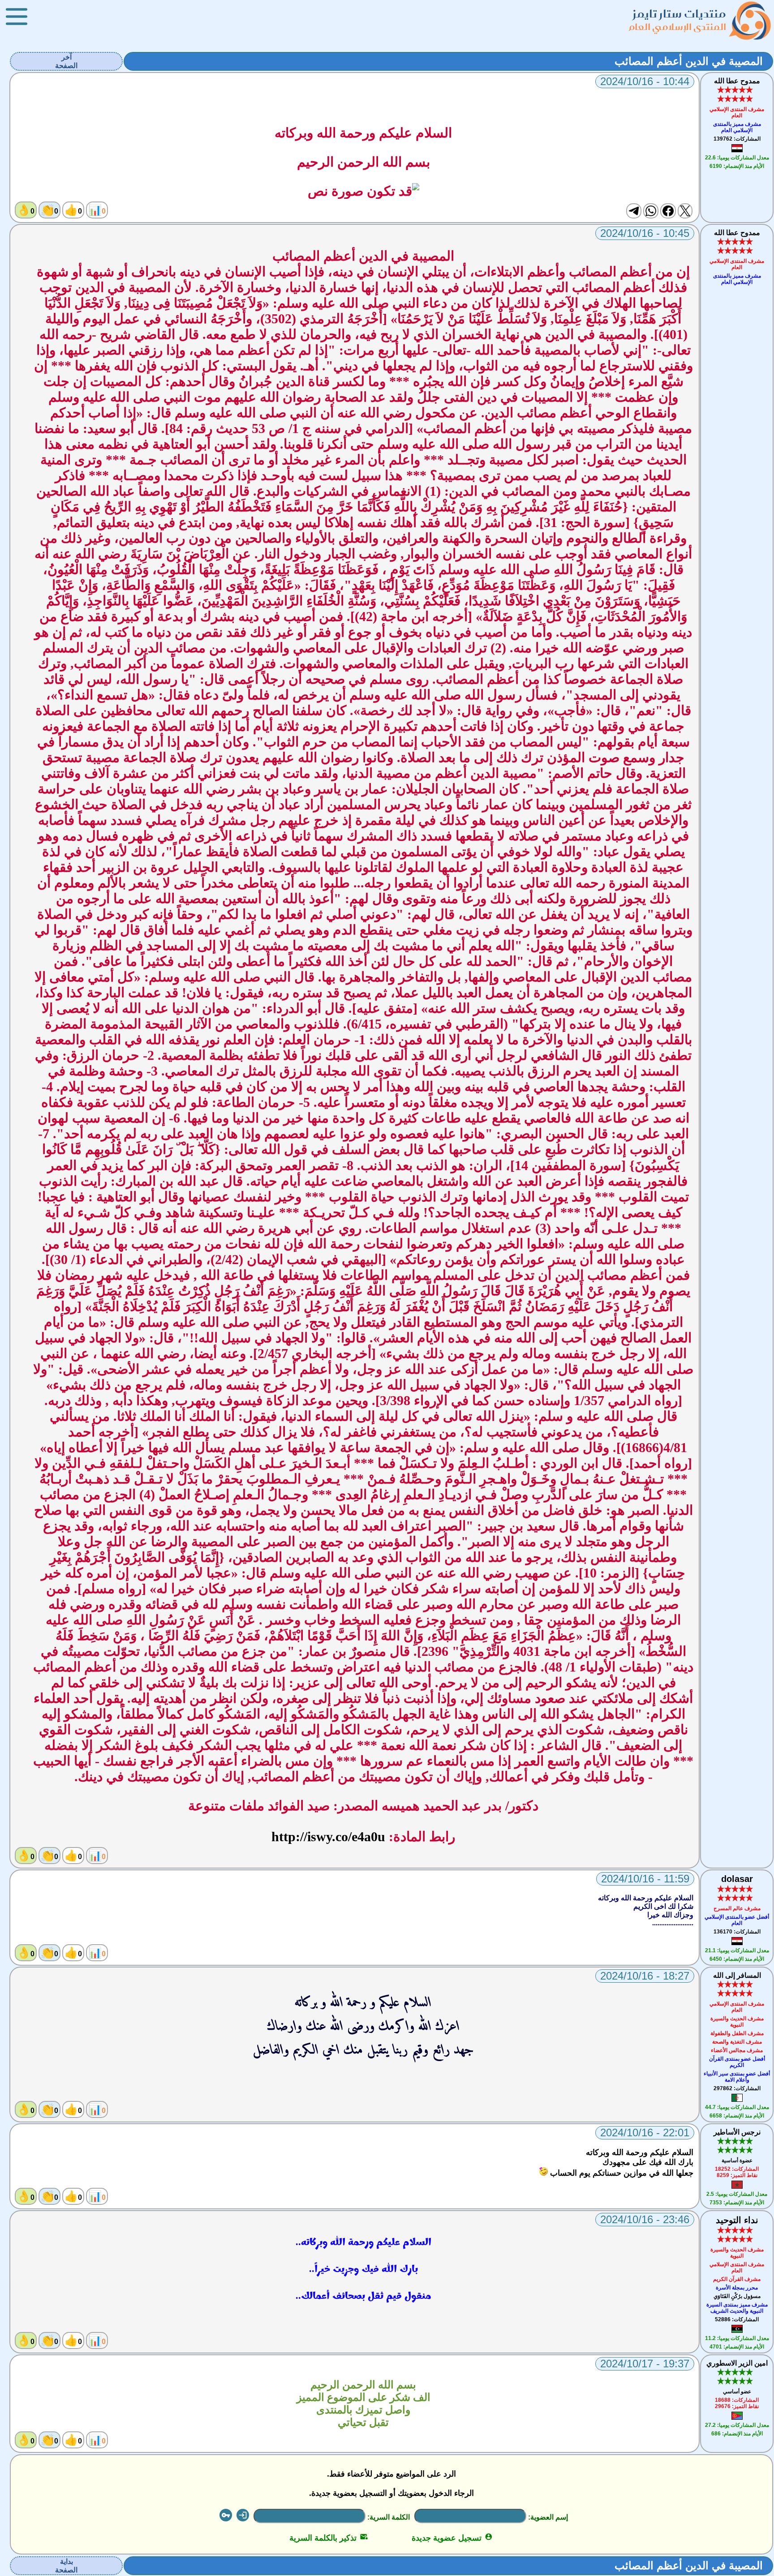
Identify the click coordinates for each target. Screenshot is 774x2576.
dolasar (737, 1879)
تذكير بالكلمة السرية (329, 2538)
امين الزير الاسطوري (737, 2363)
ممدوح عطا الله (737, 81)
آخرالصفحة (66, 61)
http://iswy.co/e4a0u (328, 1837)
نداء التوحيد (737, 2220)
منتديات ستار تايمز (679, 14)
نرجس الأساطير (737, 2132)
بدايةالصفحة (66, 2566)
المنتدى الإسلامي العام (678, 27)
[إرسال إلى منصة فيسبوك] (668, 211)
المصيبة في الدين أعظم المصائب (689, 61)
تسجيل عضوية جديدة (452, 2538)
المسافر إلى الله (737, 1975)
